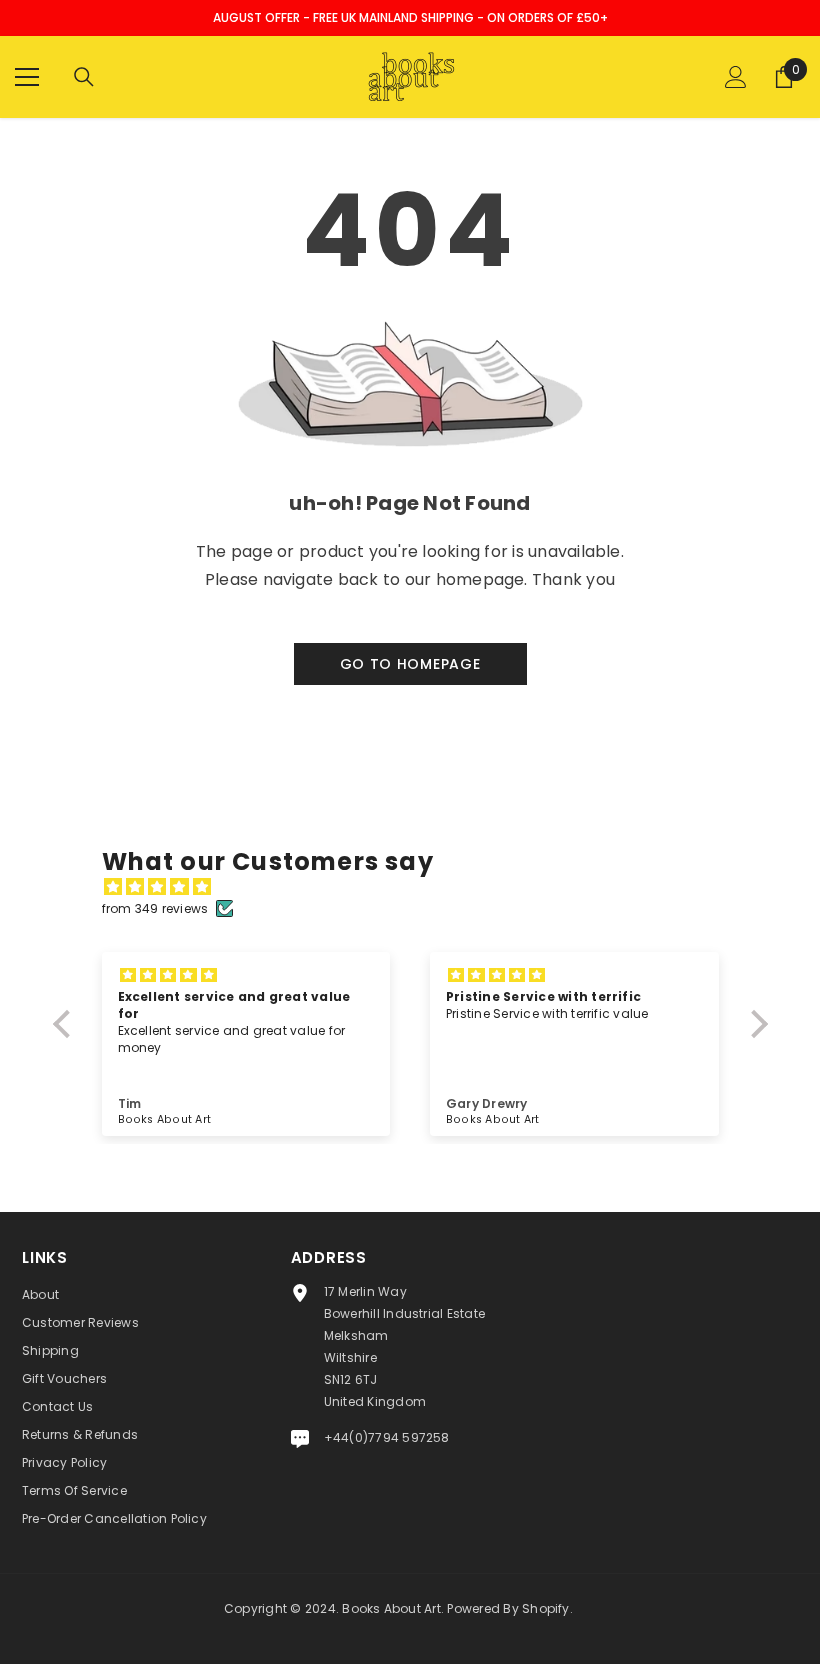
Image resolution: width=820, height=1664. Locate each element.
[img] (420, 887)
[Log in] (736, 77)
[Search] (84, 77)
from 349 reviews (155, 908)
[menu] (27, 77)
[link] (410, 503)
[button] (66, 1024)
